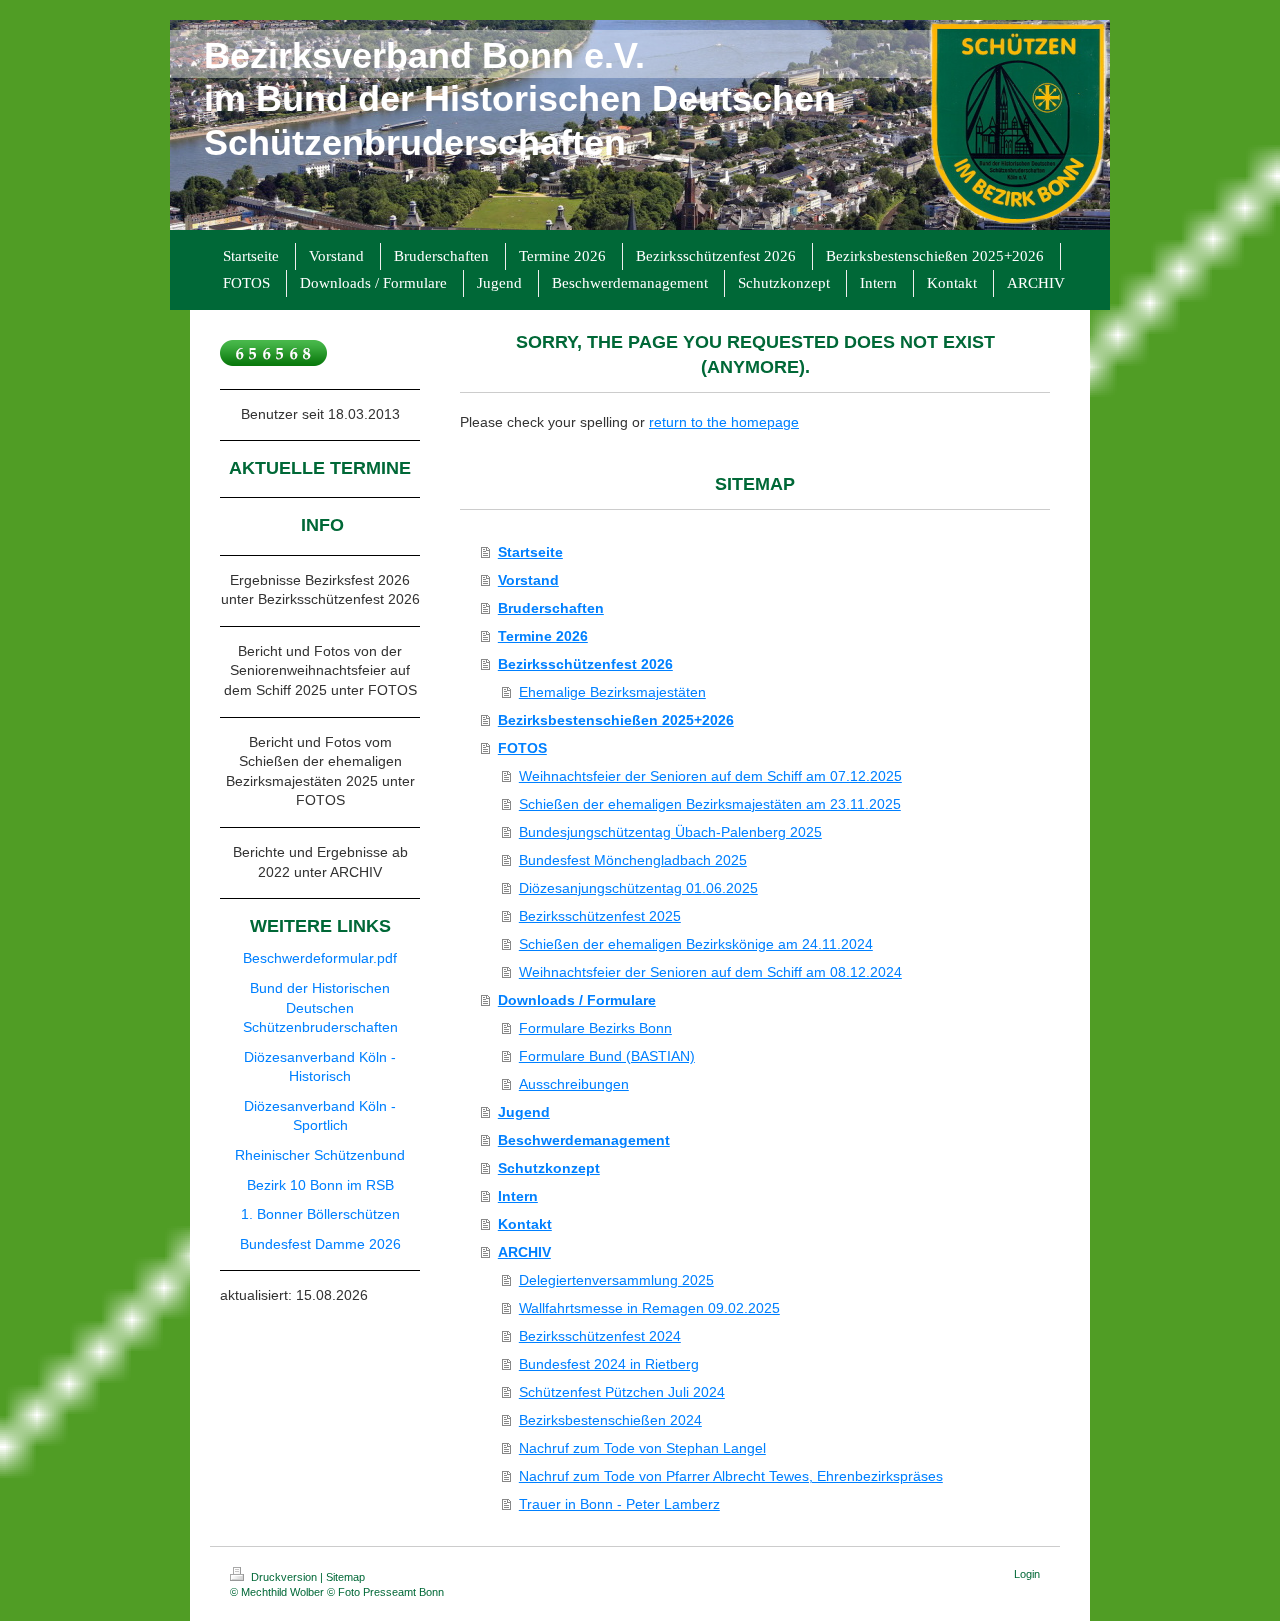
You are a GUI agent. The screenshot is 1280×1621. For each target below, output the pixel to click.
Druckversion (284, 1577)
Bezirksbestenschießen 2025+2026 (616, 720)
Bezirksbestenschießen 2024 (610, 1420)
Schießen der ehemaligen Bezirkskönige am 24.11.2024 (696, 944)
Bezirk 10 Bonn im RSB (320, 1185)
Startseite (530, 552)
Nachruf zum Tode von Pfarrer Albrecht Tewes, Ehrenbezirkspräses (731, 1476)
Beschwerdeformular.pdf (320, 958)
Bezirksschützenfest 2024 (600, 1336)
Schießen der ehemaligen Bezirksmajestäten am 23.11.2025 (710, 804)
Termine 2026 (543, 636)
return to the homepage (724, 422)
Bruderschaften (551, 608)
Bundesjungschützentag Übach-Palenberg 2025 (670, 832)
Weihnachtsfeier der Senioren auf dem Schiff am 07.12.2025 (710, 776)
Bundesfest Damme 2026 (320, 1244)
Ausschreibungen (574, 1084)
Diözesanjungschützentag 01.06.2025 (638, 888)
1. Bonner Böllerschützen (320, 1214)
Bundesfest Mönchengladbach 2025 (633, 860)
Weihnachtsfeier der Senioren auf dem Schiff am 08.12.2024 (710, 972)
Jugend (524, 1112)
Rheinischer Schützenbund (320, 1155)
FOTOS (522, 748)
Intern (518, 1196)
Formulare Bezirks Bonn (595, 1028)
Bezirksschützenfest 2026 (585, 664)
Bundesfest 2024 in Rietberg (609, 1364)
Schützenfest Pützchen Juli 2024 (622, 1392)
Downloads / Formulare (577, 1000)
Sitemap (345, 1577)
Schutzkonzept (549, 1168)
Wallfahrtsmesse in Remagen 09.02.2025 (649, 1308)
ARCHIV (524, 1252)
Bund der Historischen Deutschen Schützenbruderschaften (320, 1007)
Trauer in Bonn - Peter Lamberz (619, 1504)
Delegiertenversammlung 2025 (616, 1280)
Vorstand (528, 580)
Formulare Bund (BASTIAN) (607, 1056)
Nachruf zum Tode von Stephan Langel (642, 1448)
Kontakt (525, 1224)
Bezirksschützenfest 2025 (600, 916)
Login (1027, 1574)
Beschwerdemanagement (584, 1140)
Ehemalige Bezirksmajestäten (612, 692)
